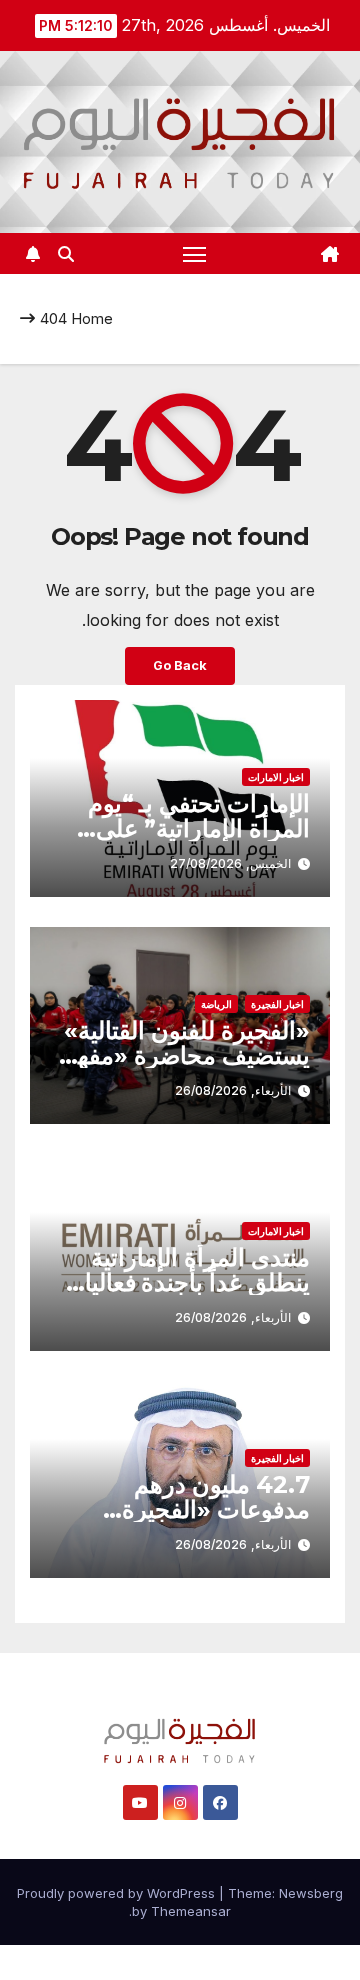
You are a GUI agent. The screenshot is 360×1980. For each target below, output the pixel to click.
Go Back (180, 665)
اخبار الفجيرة (277, 1004)
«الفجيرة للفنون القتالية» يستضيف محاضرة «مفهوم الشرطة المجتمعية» (180, 1055)
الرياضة (216, 1004)
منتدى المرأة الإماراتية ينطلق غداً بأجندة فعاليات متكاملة (186, 1282)
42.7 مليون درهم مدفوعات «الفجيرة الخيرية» (216, 1509)
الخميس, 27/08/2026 (230, 863)
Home (92, 318)
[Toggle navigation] (195, 254)
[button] (66, 254)
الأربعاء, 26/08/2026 (233, 1090)
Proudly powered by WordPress (118, 1893)
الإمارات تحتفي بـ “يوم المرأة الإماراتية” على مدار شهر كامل (199, 828)
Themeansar (191, 1911)
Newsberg (311, 1893)
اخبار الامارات (276, 777)
